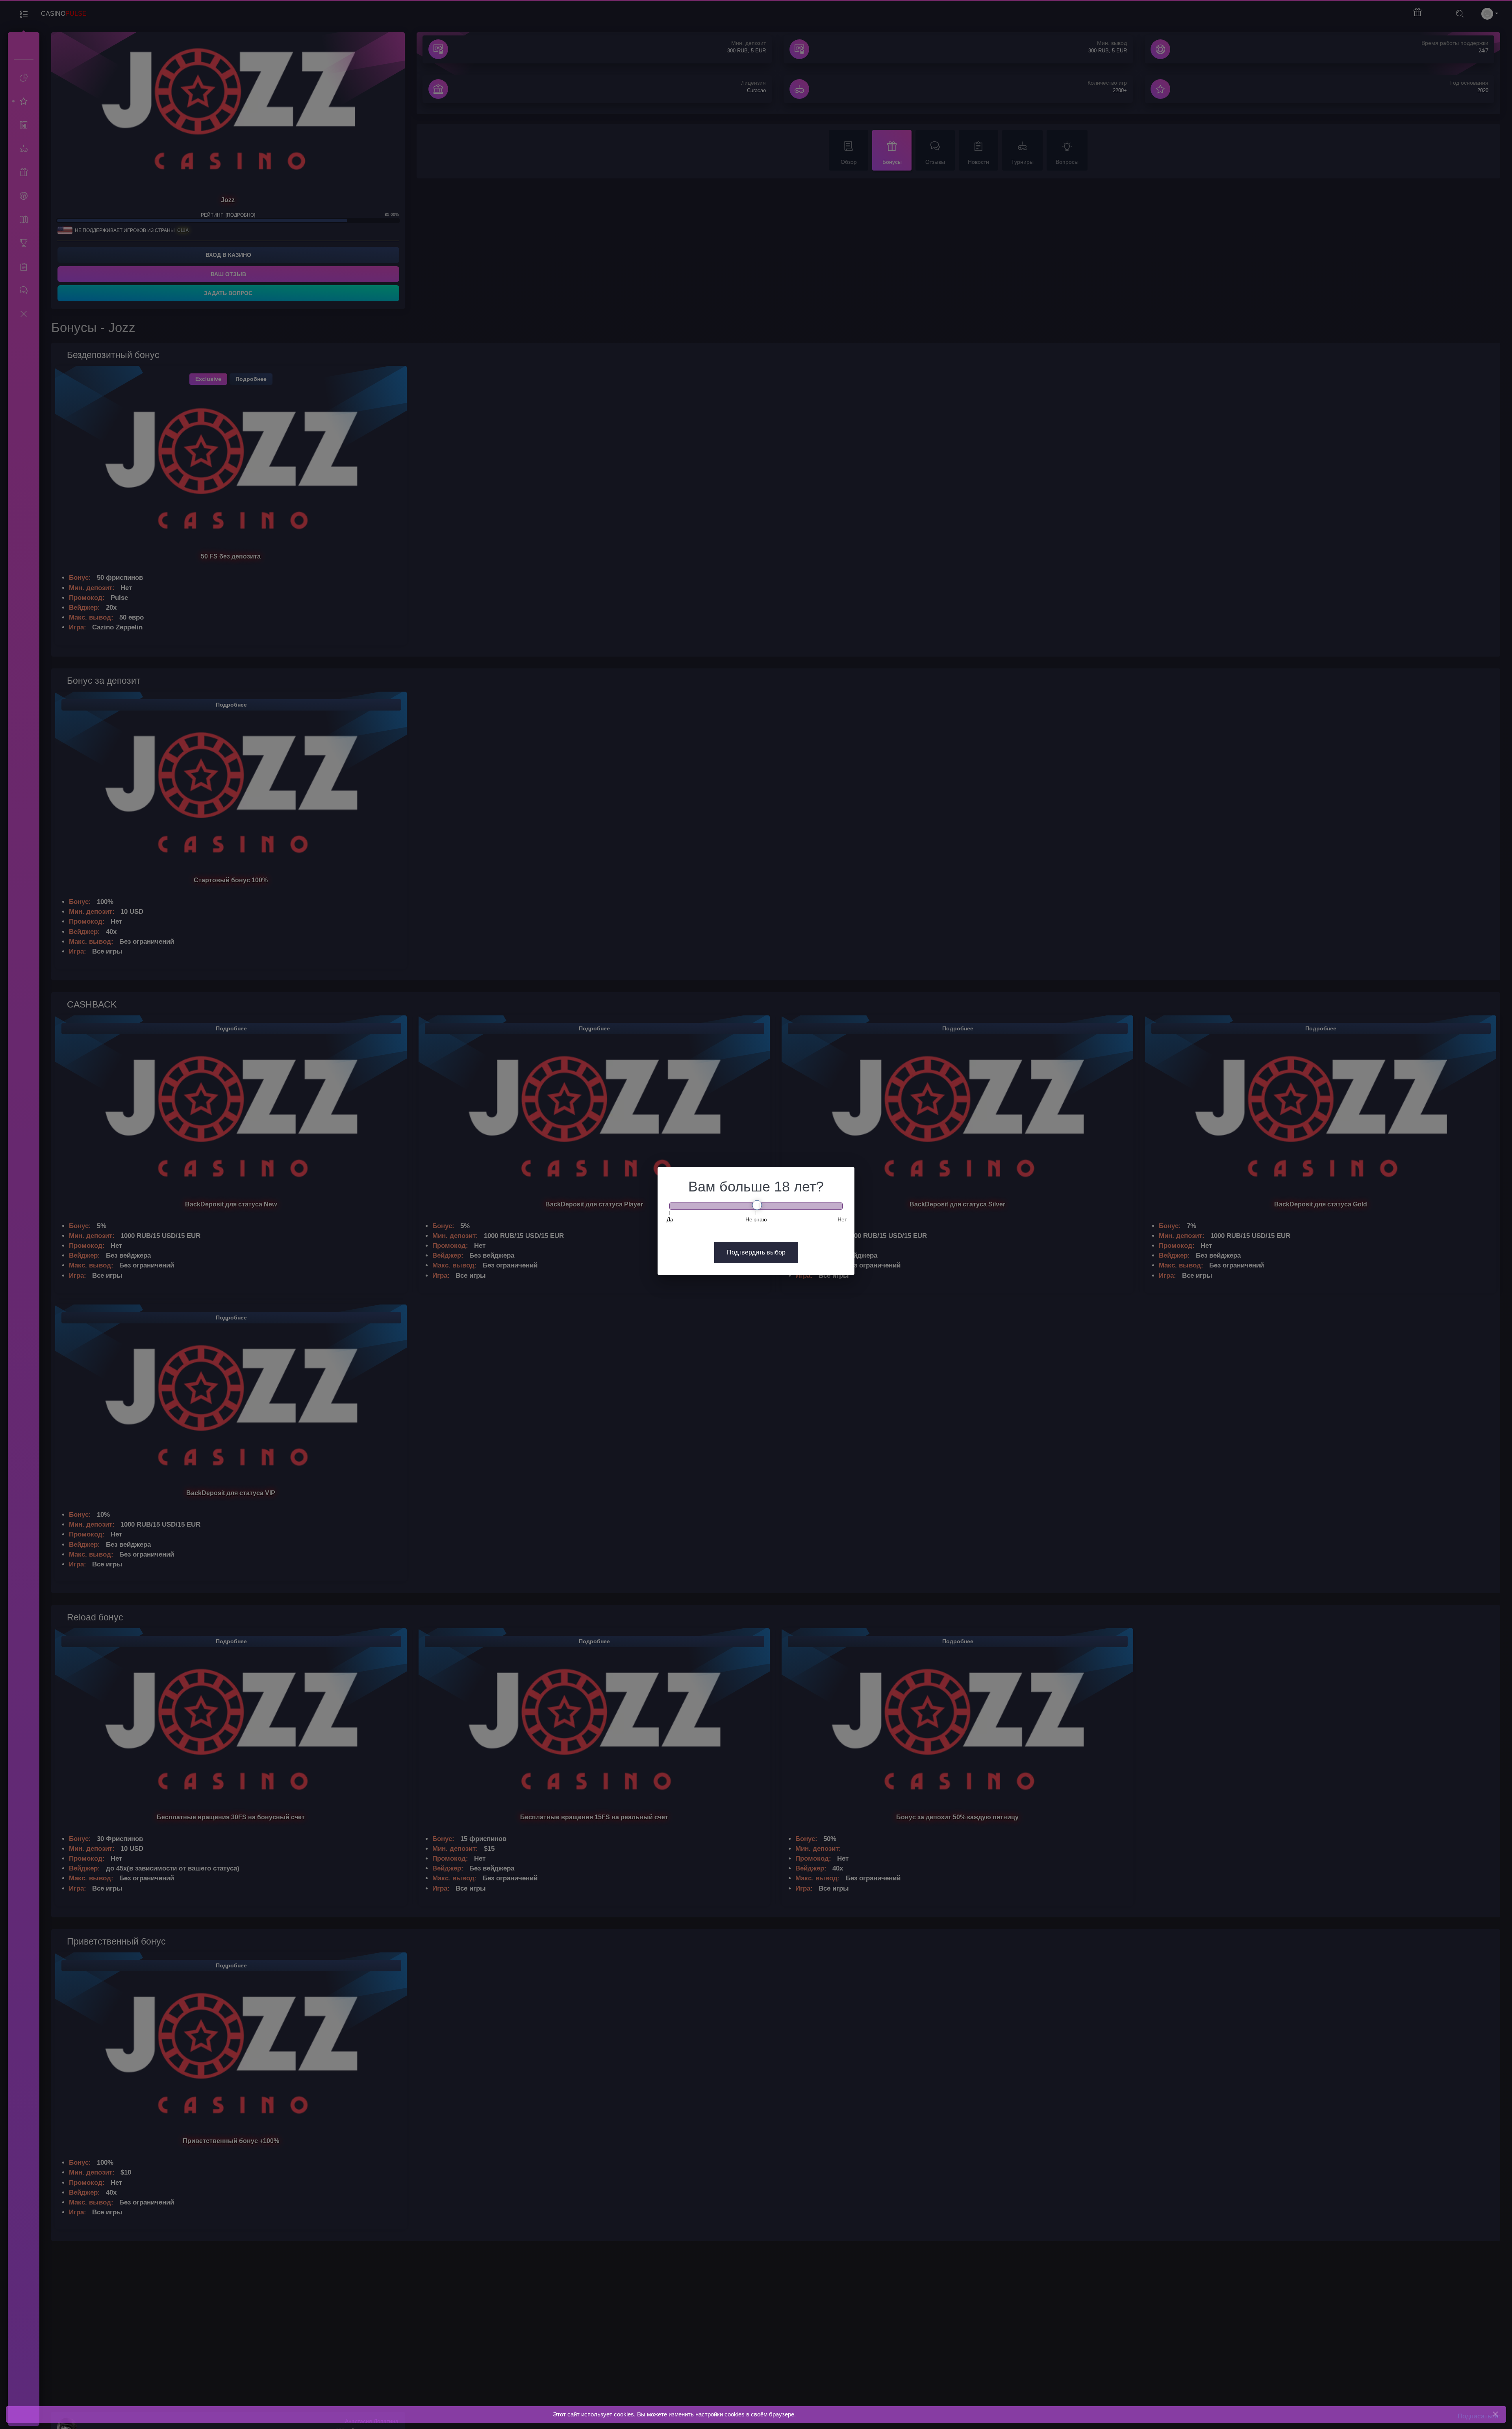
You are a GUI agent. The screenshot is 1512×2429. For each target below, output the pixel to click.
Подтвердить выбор (756, 1252)
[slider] (757, 1205)
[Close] (1495, 2414)
